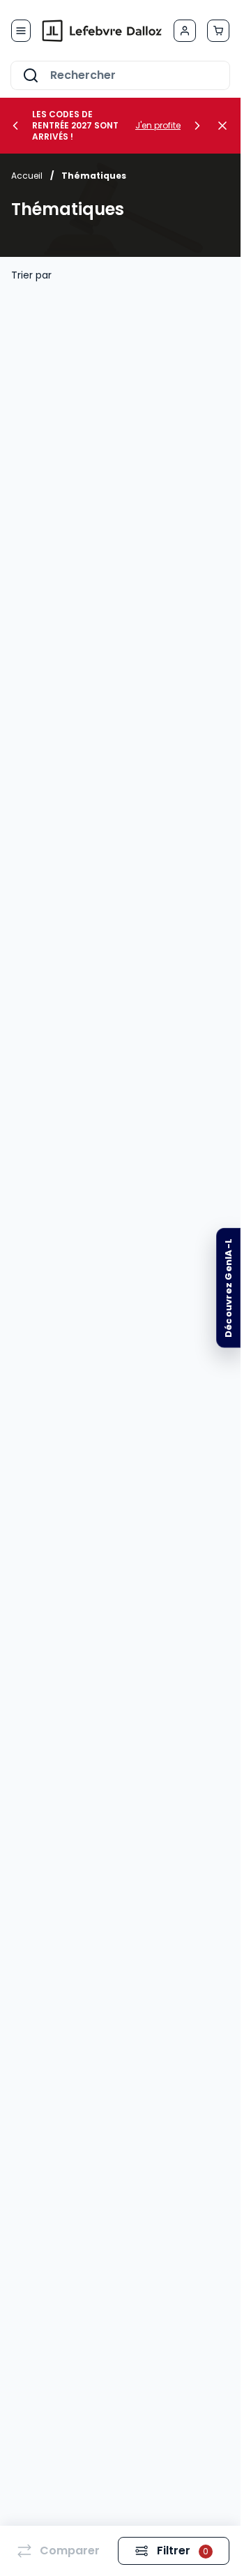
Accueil (27, 176)
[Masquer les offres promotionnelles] (227, 126)
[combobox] (120, 75)
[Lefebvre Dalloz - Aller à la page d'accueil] (102, 31)
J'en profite (158, 126)
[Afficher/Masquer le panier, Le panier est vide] (218, 31)
